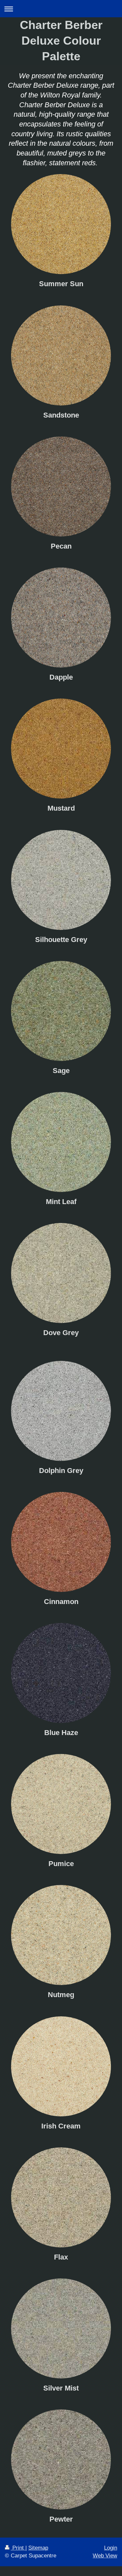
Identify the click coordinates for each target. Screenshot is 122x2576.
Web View (105, 2556)
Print (18, 2548)
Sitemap (38, 2548)
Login (111, 2548)
